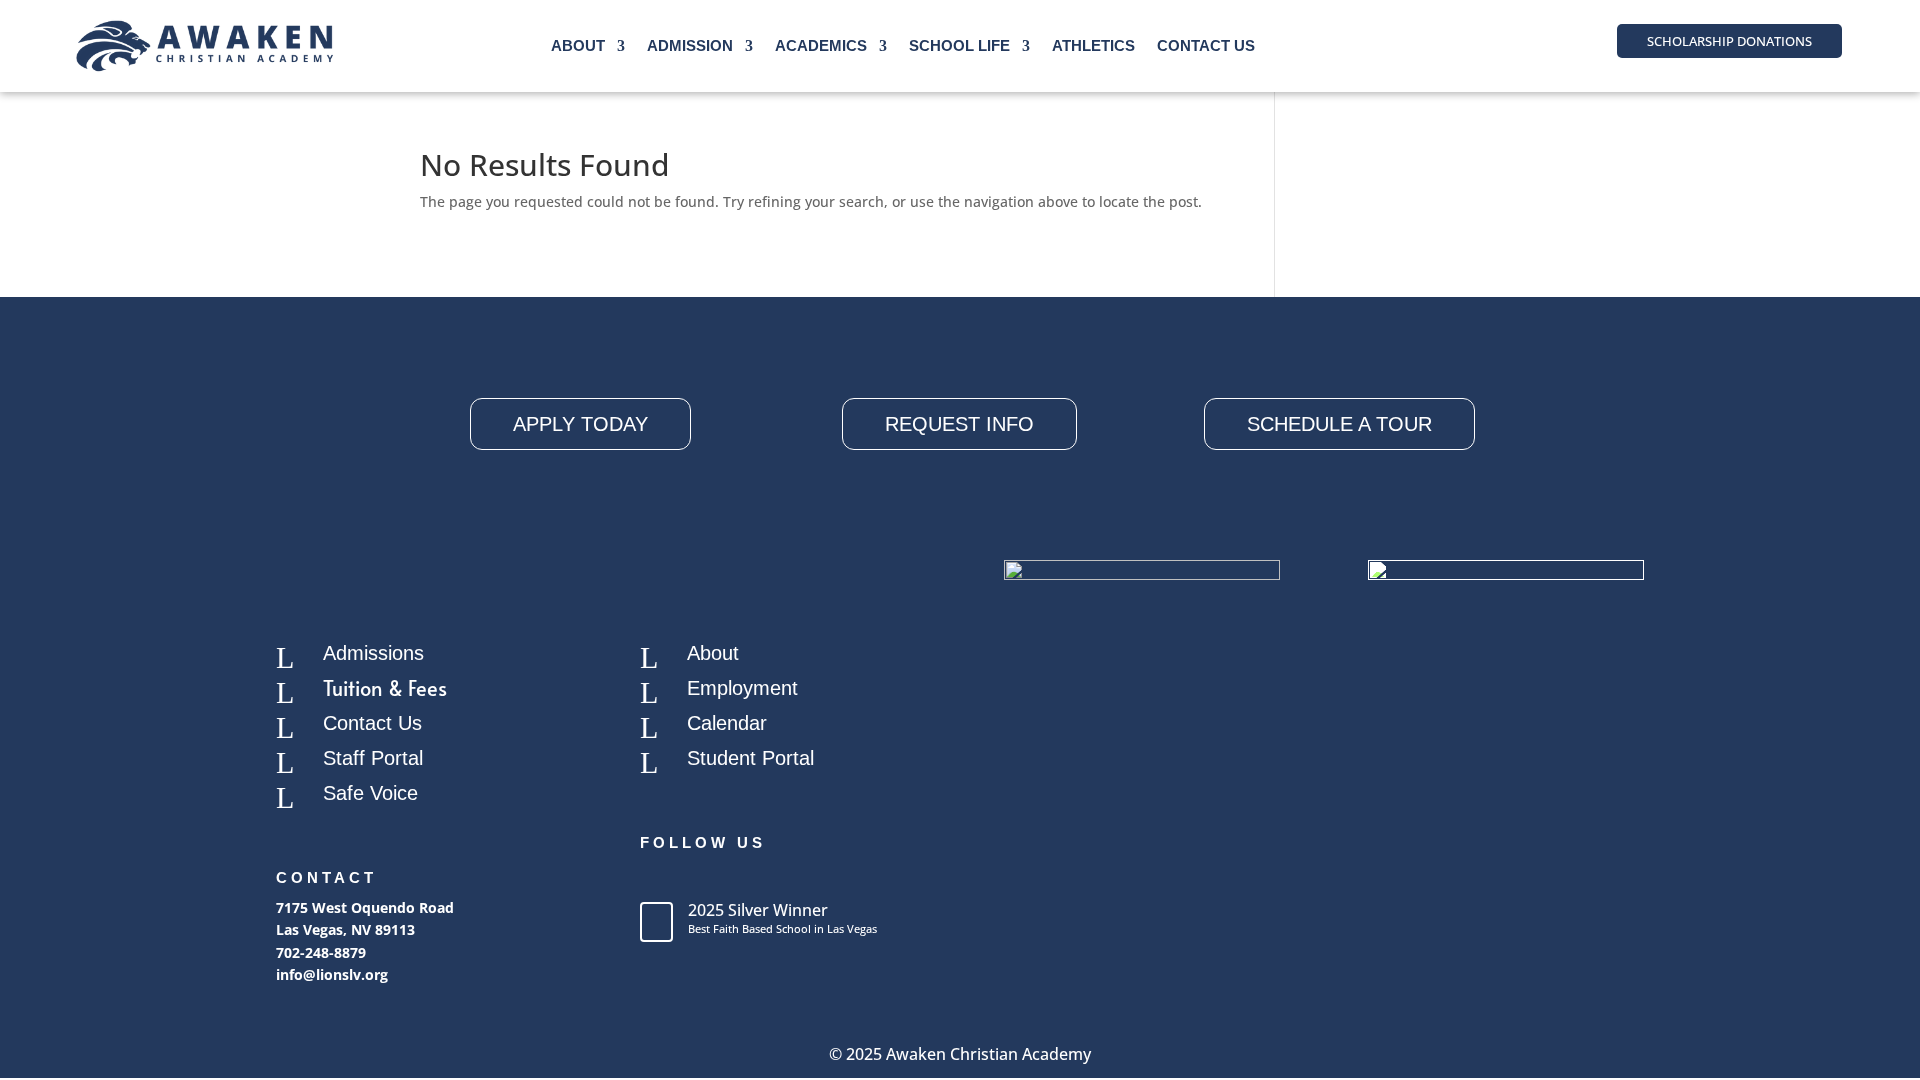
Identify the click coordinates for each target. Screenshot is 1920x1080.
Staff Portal (373, 758)
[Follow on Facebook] (656, 878)
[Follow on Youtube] (736, 878)
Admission (690, 45)
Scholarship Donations (1729, 41)
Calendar (727, 723)
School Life (959, 45)
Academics (821, 45)
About (578, 45)
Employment (742, 688)
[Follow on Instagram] (696, 878)
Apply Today (580, 424)
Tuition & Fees (385, 688)
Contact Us (1206, 45)
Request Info (959, 424)
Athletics (1093, 45)
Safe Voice (370, 793)
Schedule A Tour (1339, 424)
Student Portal (750, 758)
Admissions (373, 653)
